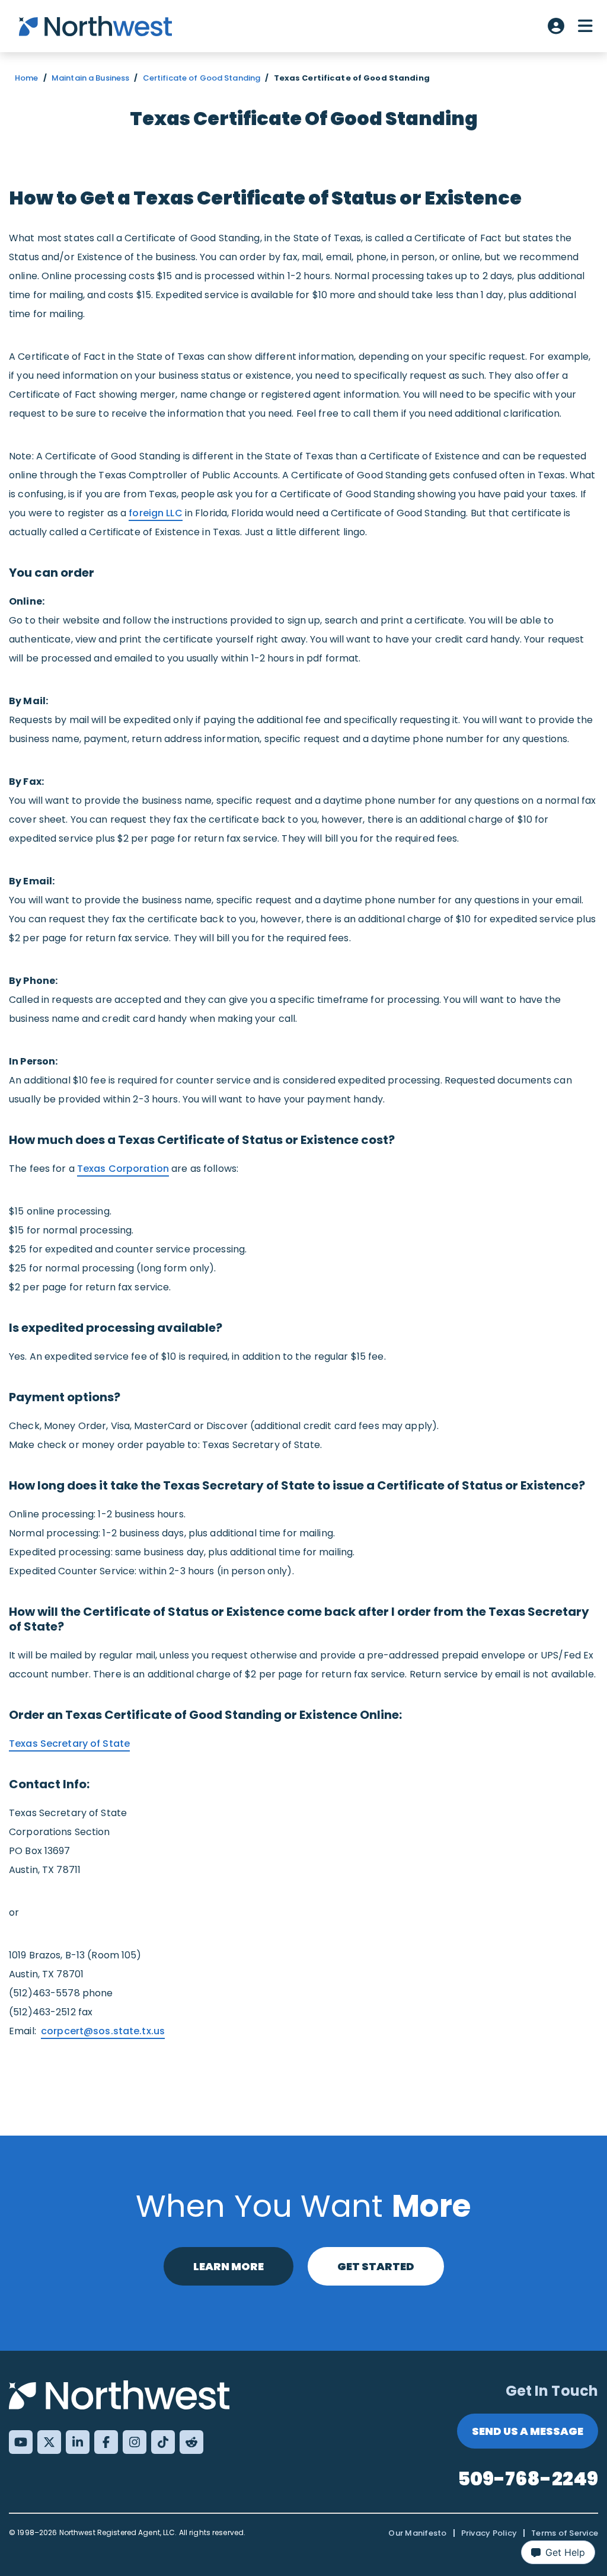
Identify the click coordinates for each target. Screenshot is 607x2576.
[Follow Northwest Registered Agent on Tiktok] (163, 2442)
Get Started (376, 2266)
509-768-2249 (528, 2478)
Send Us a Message (528, 2431)
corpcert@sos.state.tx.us (103, 2031)
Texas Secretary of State (69, 1744)
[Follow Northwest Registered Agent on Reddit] (191, 2442)
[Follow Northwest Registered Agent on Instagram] (135, 2442)
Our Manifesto (417, 2533)
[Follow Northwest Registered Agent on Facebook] (106, 2442)
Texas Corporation (123, 1169)
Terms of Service (565, 2533)
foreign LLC (155, 513)
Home (27, 78)
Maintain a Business (90, 78)
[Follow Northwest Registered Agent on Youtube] (21, 2442)
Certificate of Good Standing (202, 78)
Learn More (229, 2266)
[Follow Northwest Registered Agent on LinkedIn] (78, 2442)
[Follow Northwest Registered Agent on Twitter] (49, 2442)
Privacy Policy (489, 2533)
